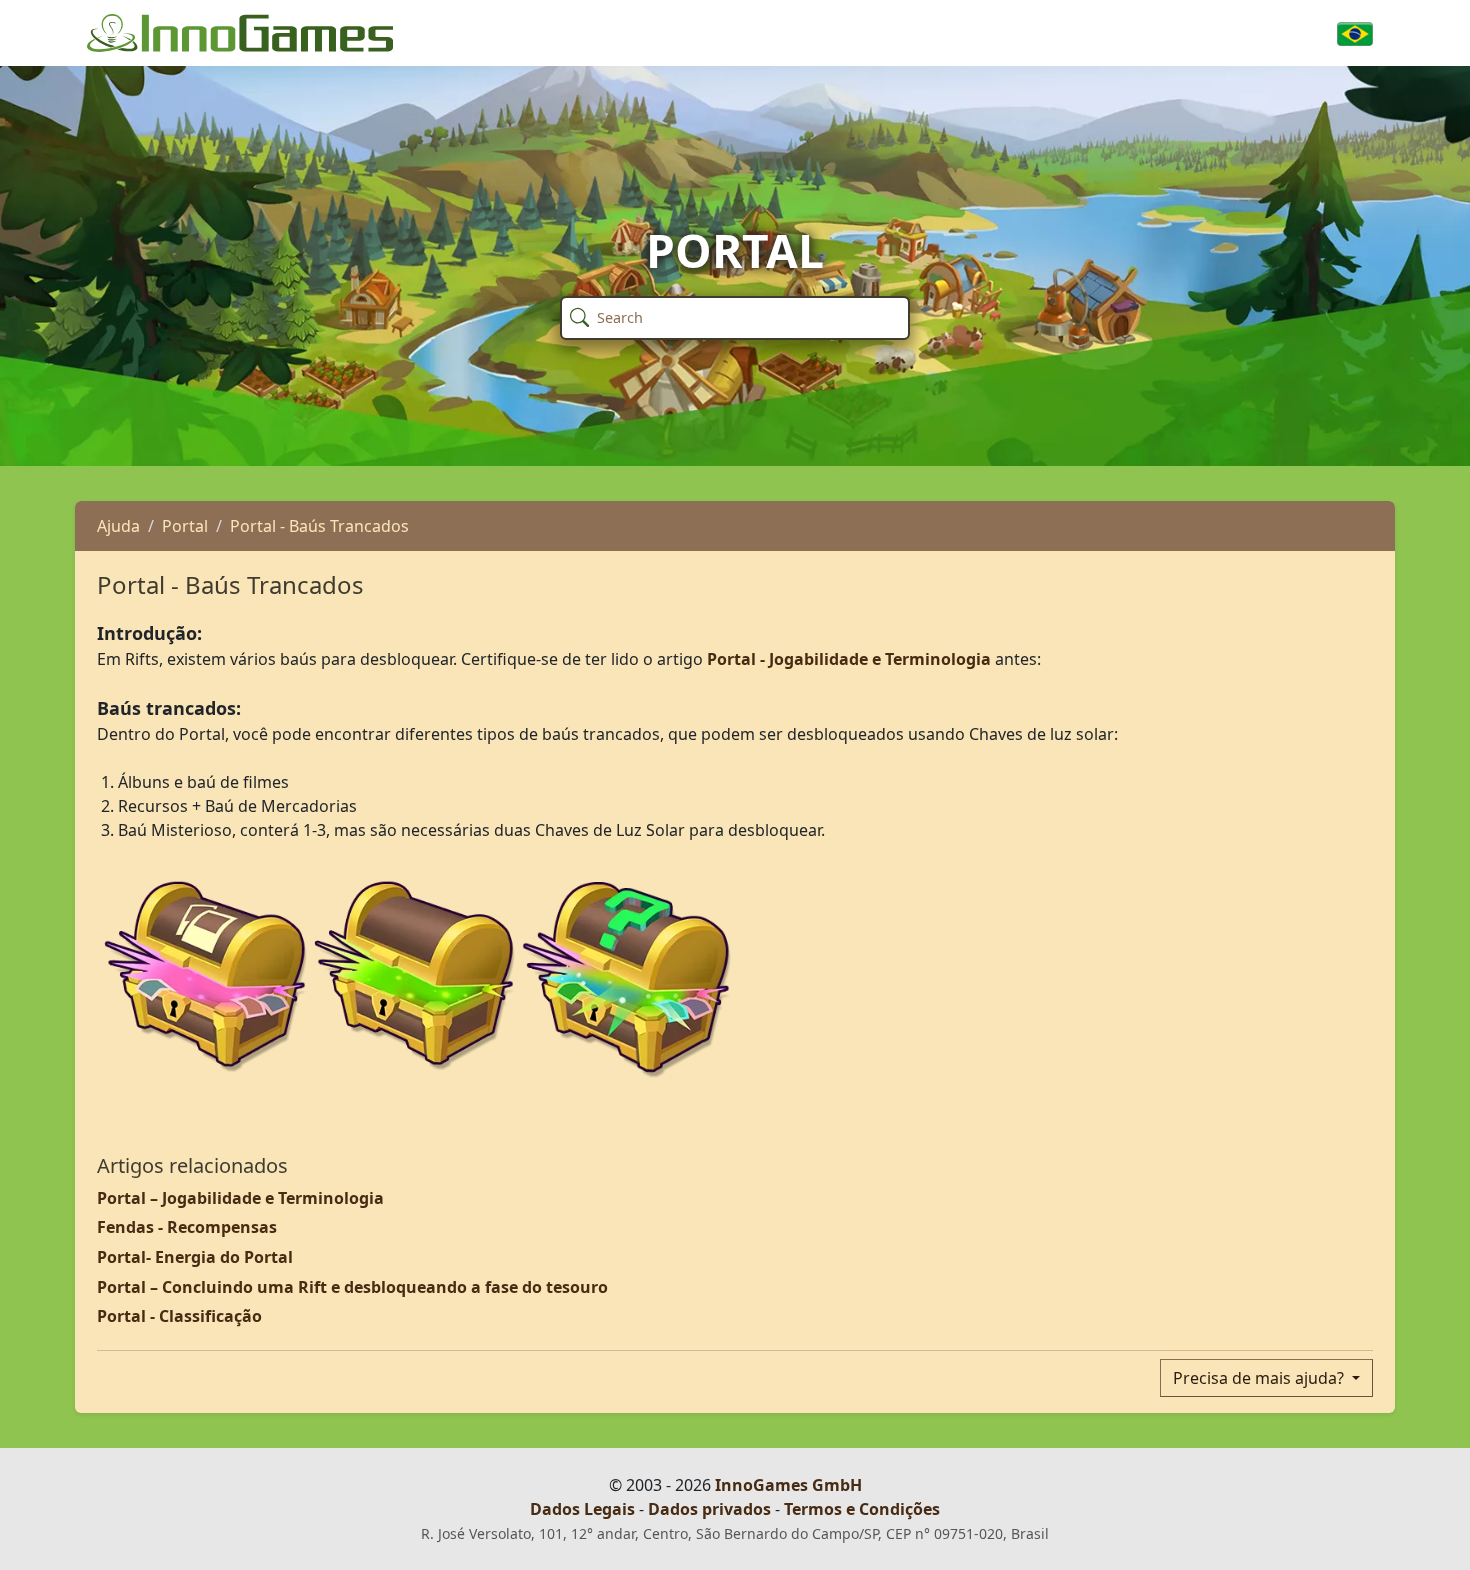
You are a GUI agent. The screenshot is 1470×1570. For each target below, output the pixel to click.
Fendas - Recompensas (187, 1227)
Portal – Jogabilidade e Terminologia (240, 1198)
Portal (185, 526)
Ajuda (118, 526)
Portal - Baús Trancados (319, 526)
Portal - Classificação (179, 1316)
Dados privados (709, 1509)
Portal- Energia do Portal (195, 1257)
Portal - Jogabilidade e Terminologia (849, 659)
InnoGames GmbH (788, 1485)
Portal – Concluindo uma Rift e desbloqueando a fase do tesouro (352, 1287)
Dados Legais (582, 1509)
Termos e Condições (862, 1509)
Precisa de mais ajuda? (1260, 1378)
